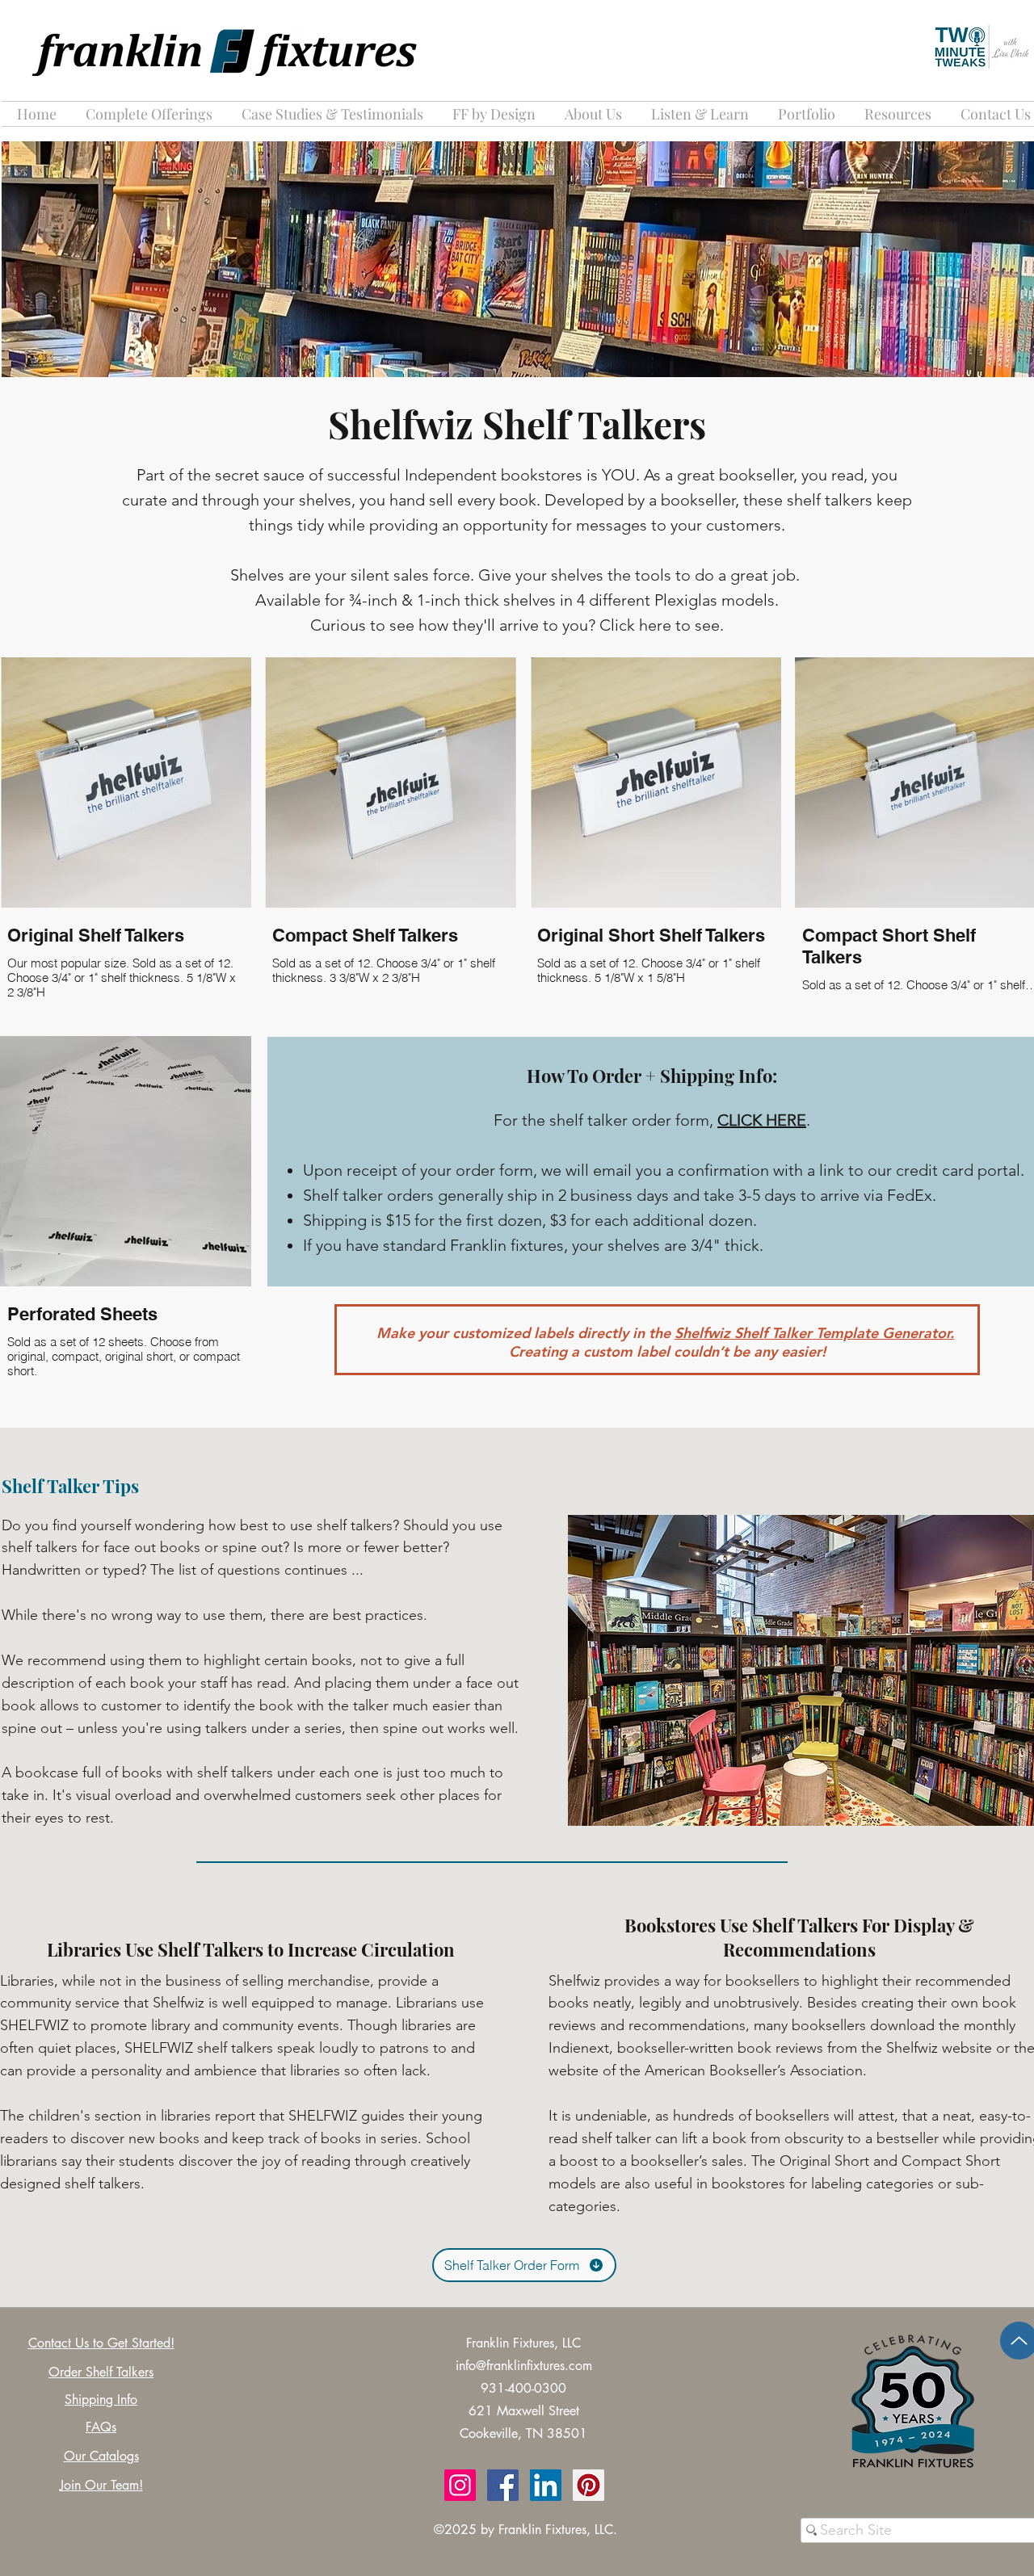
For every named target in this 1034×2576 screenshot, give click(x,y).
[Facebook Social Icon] (503, 2485)
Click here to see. (662, 625)
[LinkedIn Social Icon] (546, 2485)
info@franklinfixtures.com (524, 2366)
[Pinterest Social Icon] (588, 2485)
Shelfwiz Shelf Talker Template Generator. (814, 1333)
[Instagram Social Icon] (460, 2485)
